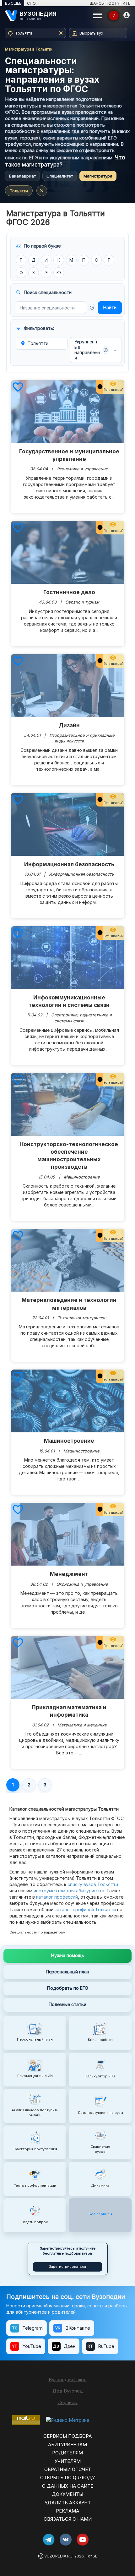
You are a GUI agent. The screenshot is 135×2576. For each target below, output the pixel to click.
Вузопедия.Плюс (68, 2379)
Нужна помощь (68, 1955)
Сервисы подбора (67, 2436)
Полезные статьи (67, 2004)
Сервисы (67, 2402)
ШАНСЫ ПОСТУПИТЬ (110, 3)
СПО (31, 3)
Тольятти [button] (34, 343)
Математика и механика (82, 1725)
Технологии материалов (82, 1318)
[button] (92, 308)
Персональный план (67, 1972)
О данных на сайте (68, 2486)
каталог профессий (57, 1897)
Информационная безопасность (69, 864)
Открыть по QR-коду (67, 2478)
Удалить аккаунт (68, 2503)
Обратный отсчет (68, 2469)
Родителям (67, 2453)
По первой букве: (39, 246)
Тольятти (19, 191)
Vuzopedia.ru (58, 2556)
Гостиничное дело (69, 592)
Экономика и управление (82, 469)
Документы (67, 2494)
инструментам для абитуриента (69, 1891)
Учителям (68, 2461)
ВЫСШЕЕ (13, 3)
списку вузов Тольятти (93, 1884)
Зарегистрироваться (67, 2267)
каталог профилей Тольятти (85, 1909)
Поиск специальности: (44, 293)
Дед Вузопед (68, 2391)
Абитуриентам (67, 2445)
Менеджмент (69, 1574)
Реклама (67, 2511)
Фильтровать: (35, 328)
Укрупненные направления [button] (91, 350)
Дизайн (69, 725)
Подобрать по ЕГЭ (68, 1988)
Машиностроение (82, 1177)
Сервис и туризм (82, 602)
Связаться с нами (68, 2519)
